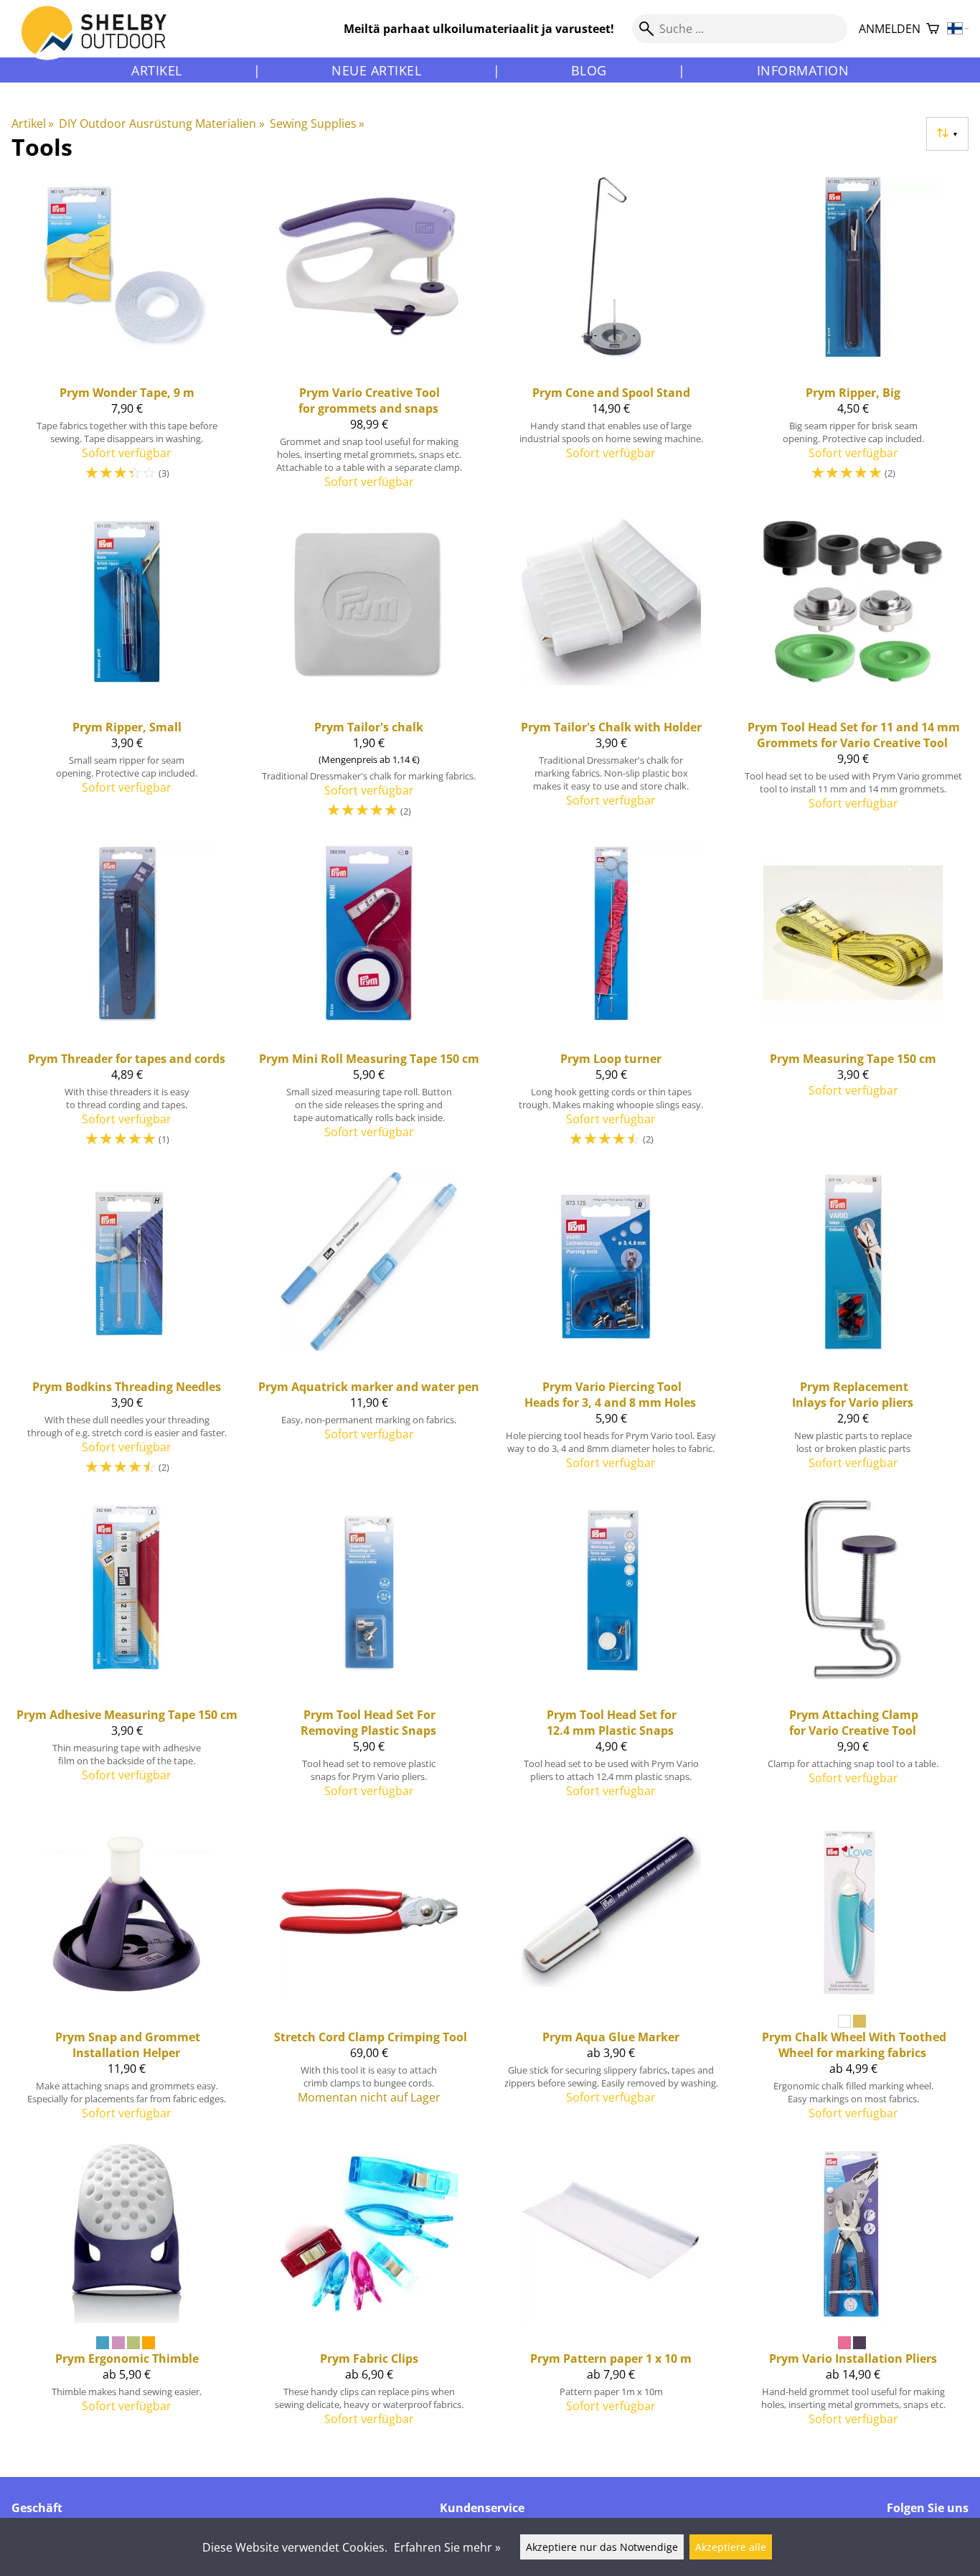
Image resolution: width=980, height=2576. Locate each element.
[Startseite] (102, 42)
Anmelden (890, 29)
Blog (589, 70)
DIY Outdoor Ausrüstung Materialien (161, 123)
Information (803, 70)
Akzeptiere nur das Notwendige (602, 2547)
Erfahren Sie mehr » (447, 2547)
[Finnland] (958, 29)
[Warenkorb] (933, 29)
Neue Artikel (376, 70)
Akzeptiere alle (731, 2547)
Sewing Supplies (317, 123)
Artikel (157, 70)
